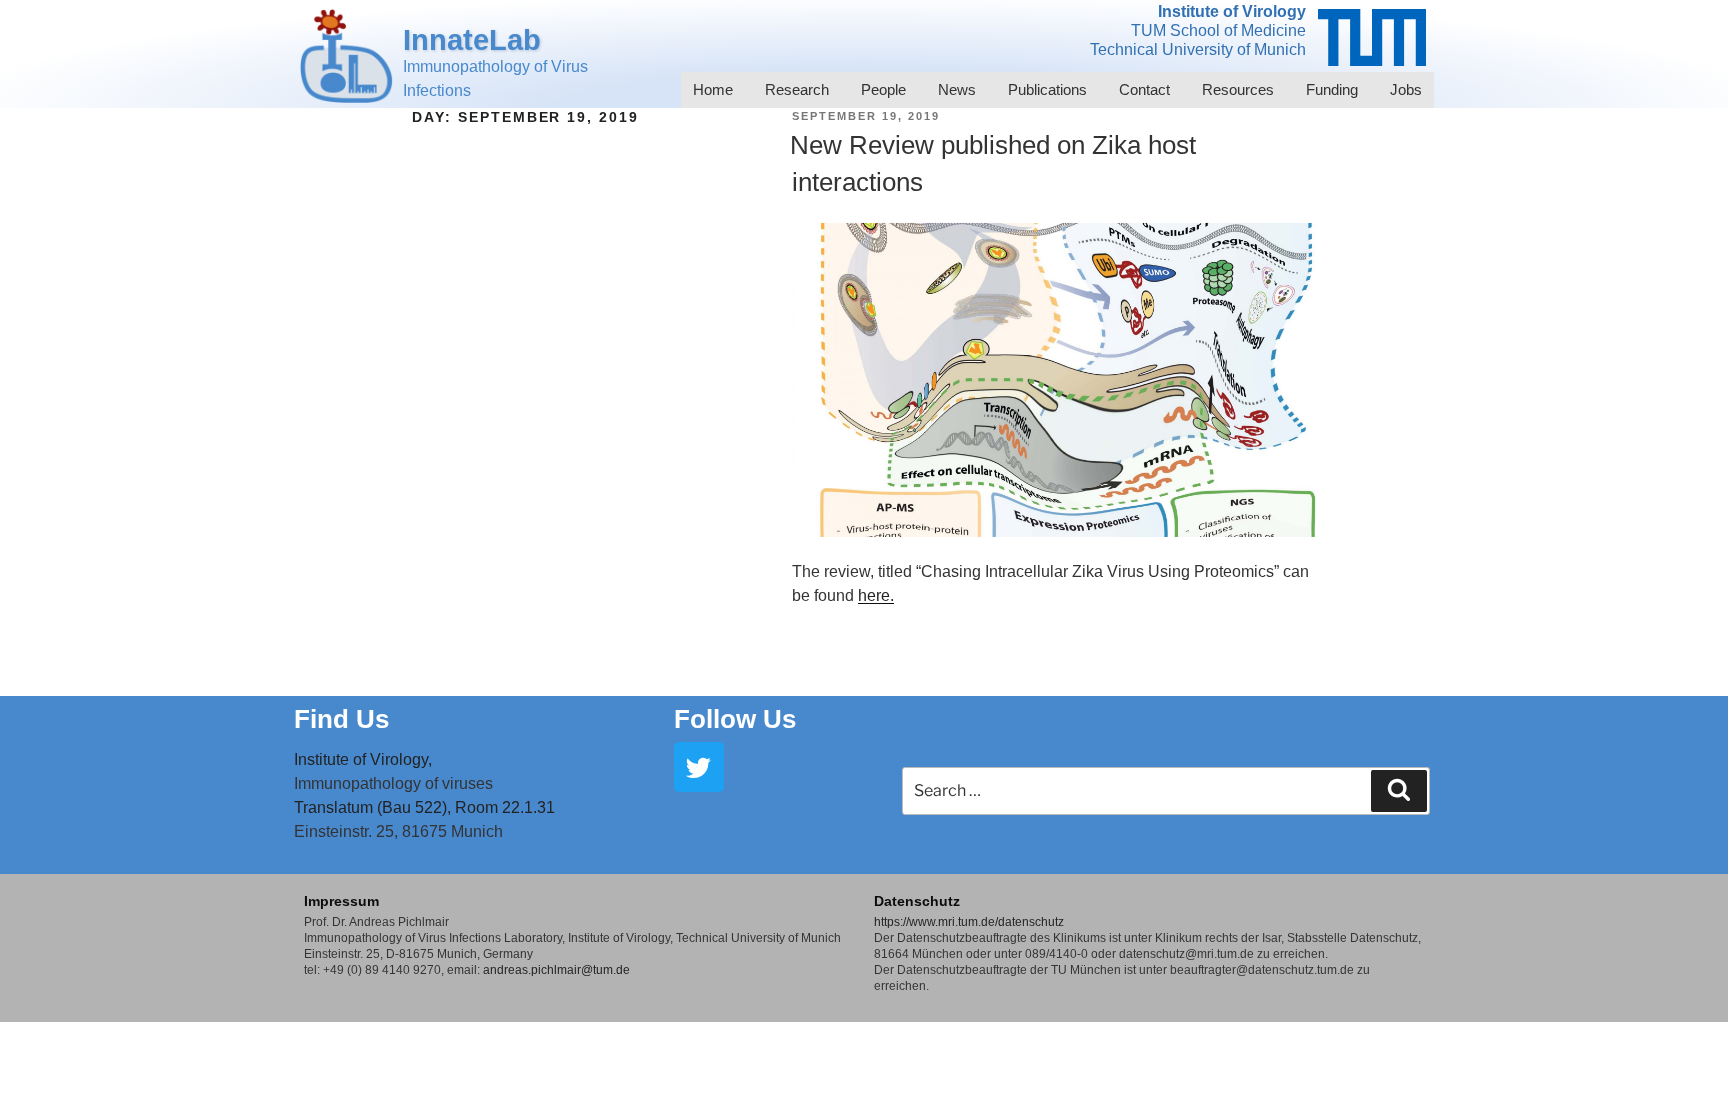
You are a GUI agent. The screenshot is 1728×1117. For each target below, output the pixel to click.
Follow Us (735, 719)
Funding (1332, 89)
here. (876, 595)
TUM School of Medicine (1218, 30)
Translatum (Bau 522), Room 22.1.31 (424, 807)
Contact (1144, 89)
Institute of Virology (1232, 11)
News (957, 89)
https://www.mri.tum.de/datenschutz (969, 922)
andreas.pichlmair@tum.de (556, 970)
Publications (1047, 89)
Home (713, 89)
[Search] (1399, 791)
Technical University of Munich (1198, 49)
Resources (1238, 89)
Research (797, 89)
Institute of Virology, (363, 759)
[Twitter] (699, 767)
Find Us (341, 719)
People (883, 89)
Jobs (1406, 89)
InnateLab (472, 40)
